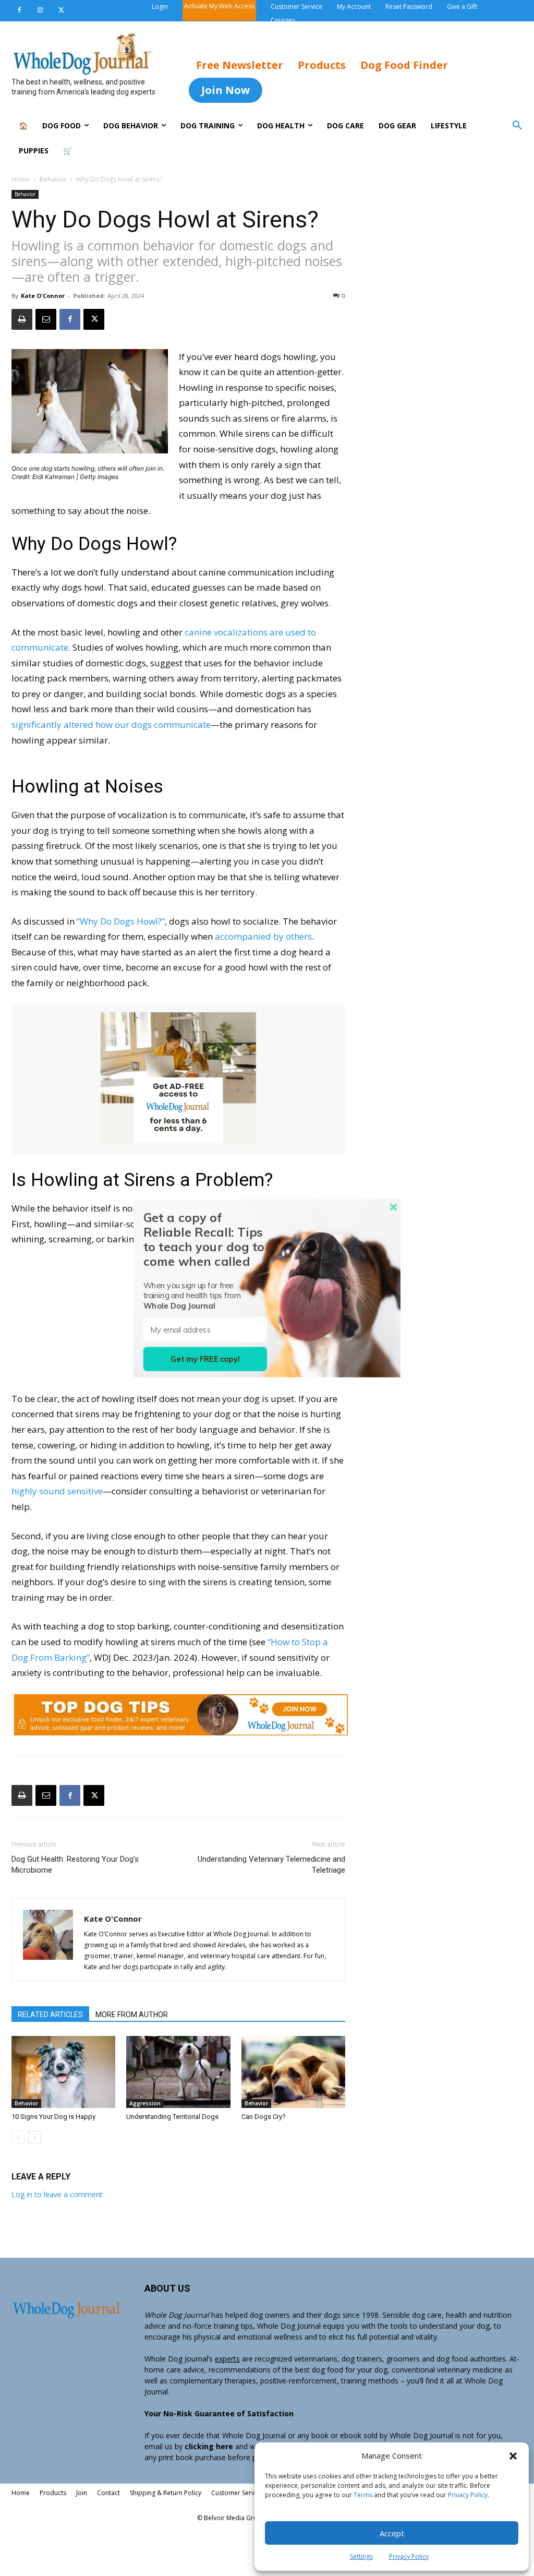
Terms (363, 2495)
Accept (392, 2533)
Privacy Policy (468, 2495)
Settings (361, 2556)
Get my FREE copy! (205, 1359)
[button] (513, 2456)
